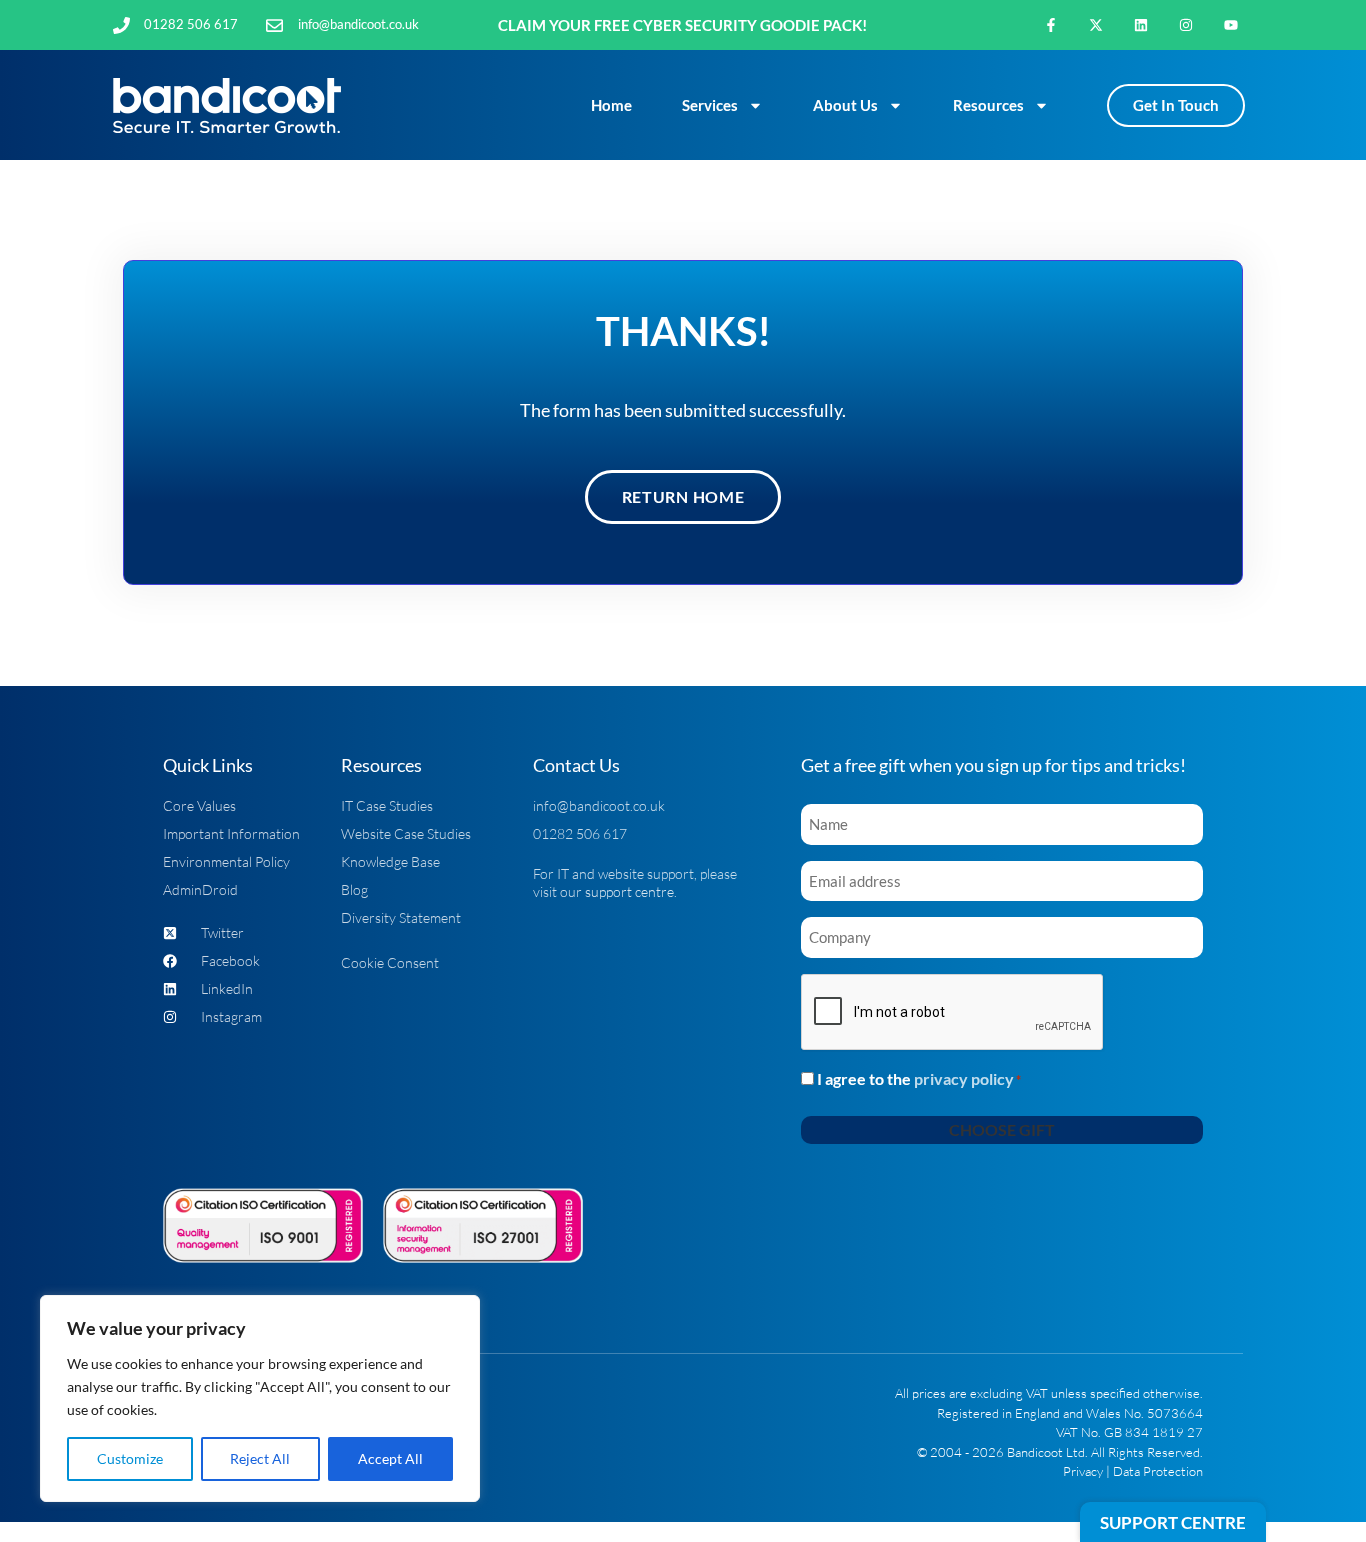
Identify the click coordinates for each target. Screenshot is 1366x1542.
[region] (260, 1398)
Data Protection (1158, 1471)
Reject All (260, 1458)
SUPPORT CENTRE (1173, 1522)
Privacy (1083, 1471)
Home (611, 105)
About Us (845, 105)
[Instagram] (1185, 25)
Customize (130, 1458)
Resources (988, 105)
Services (710, 105)
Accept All (390, 1458)
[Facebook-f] (1051, 25)
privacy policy (964, 1078)
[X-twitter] (1096, 25)
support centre (629, 891)
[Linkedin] (1141, 25)
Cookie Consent (390, 962)
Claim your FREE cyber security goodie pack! (682, 25)
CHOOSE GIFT (1002, 1129)
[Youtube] (1230, 25)
